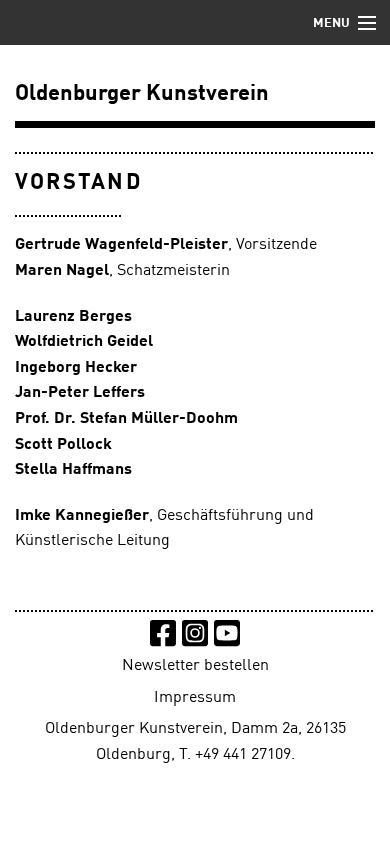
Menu (331, 23)
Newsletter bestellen (195, 666)
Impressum (195, 698)
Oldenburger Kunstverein (142, 94)
